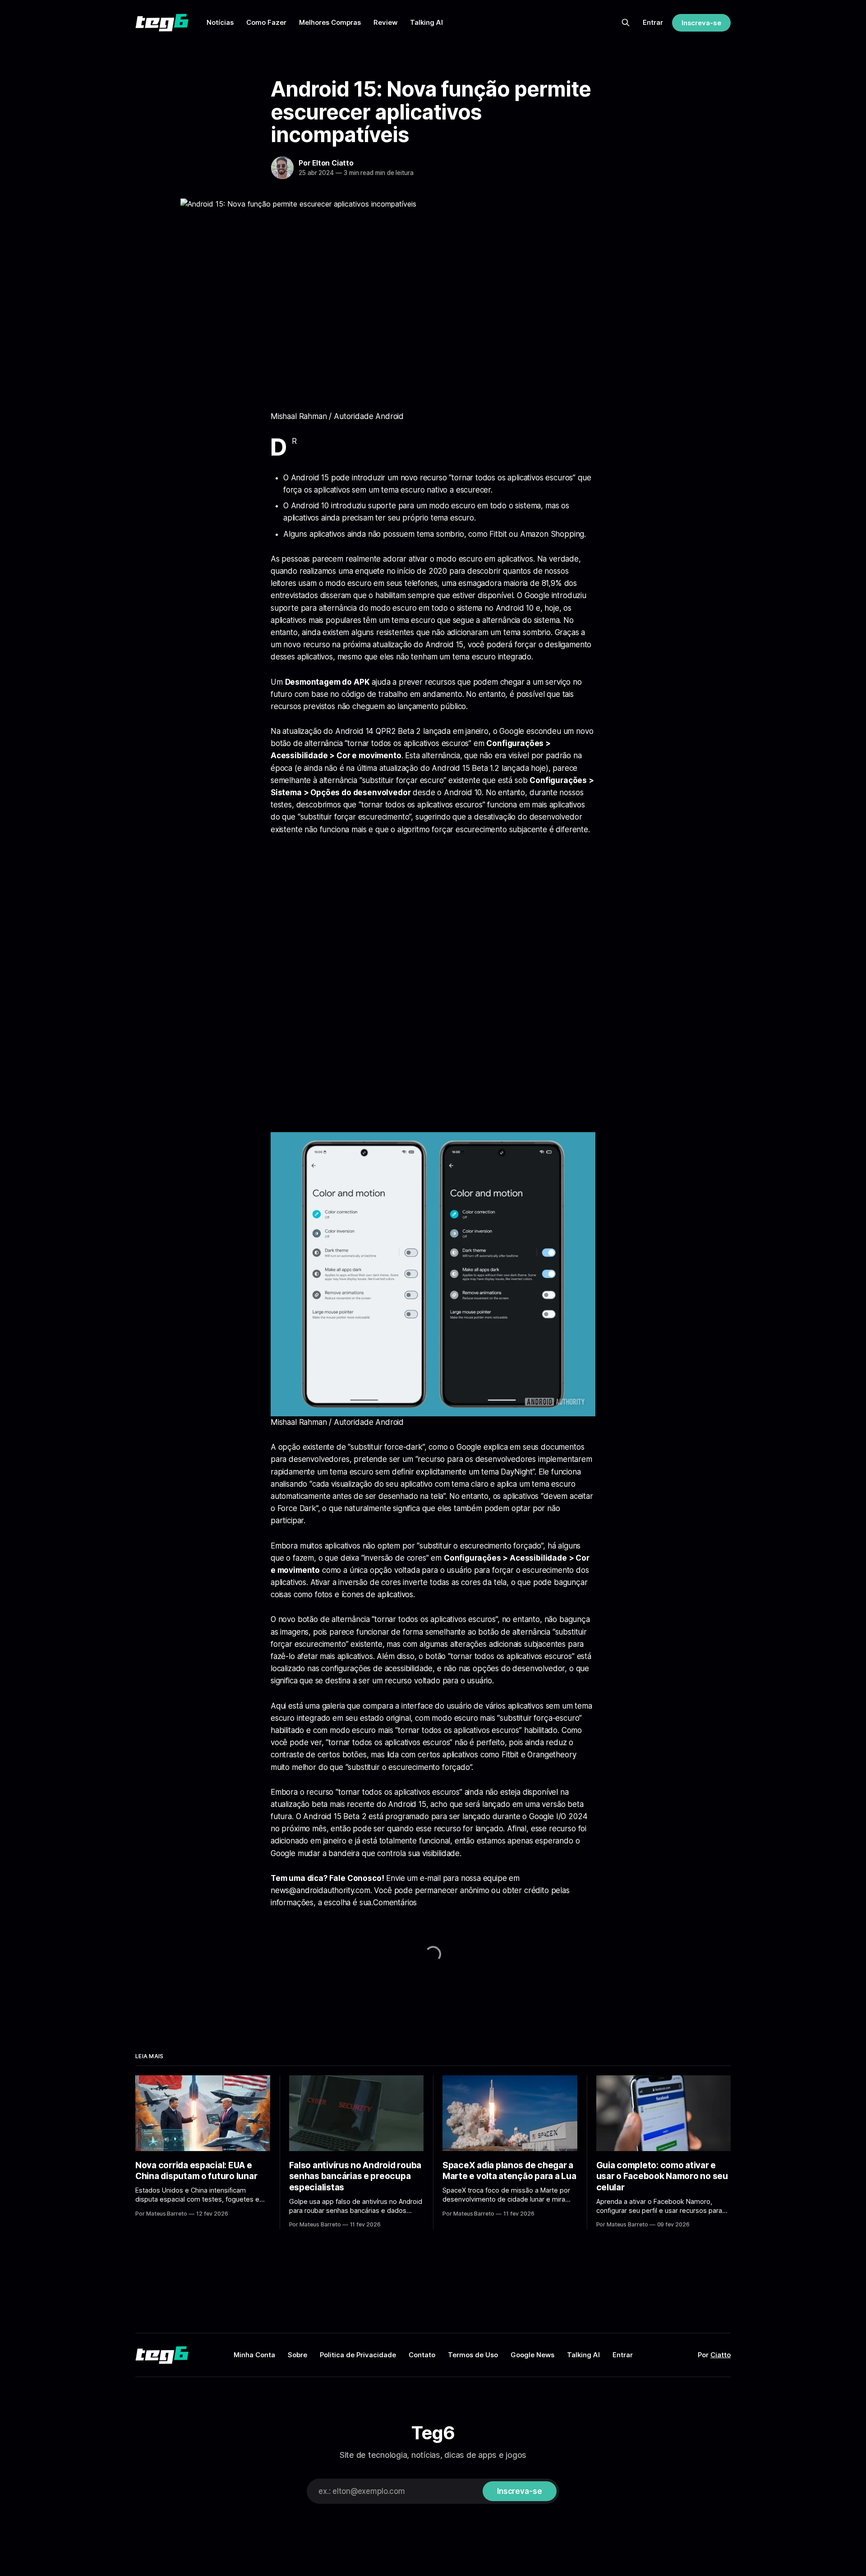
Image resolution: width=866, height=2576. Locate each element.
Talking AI (426, 22)
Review (385, 22)
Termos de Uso (473, 2355)
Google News (532, 2355)
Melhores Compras (330, 22)
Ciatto (721, 2355)
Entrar (653, 22)
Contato (422, 2355)
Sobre (297, 2355)
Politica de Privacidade (358, 2355)
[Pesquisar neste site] (626, 23)
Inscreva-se (701, 23)
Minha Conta (254, 2355)
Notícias (220, 22)
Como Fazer (266, 22)
